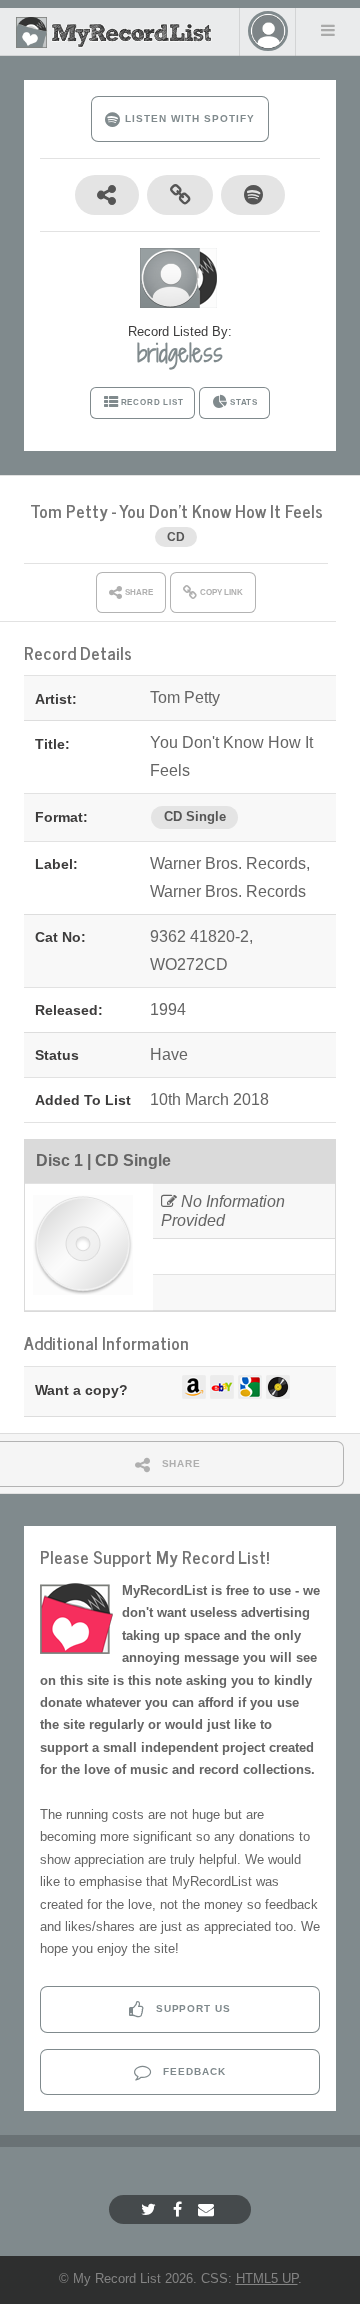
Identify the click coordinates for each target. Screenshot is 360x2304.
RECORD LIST (152, 402)
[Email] (208, 2209)
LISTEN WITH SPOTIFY (187, 118)
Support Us (192, 2008)
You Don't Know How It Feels (221, 510)
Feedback (192, 2071)
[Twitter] (151, 2209)
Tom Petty (69, 510)
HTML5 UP (267, 2278)
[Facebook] (180, 2209)
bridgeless (180, 353)
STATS (244, 402)
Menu (328, 30)
